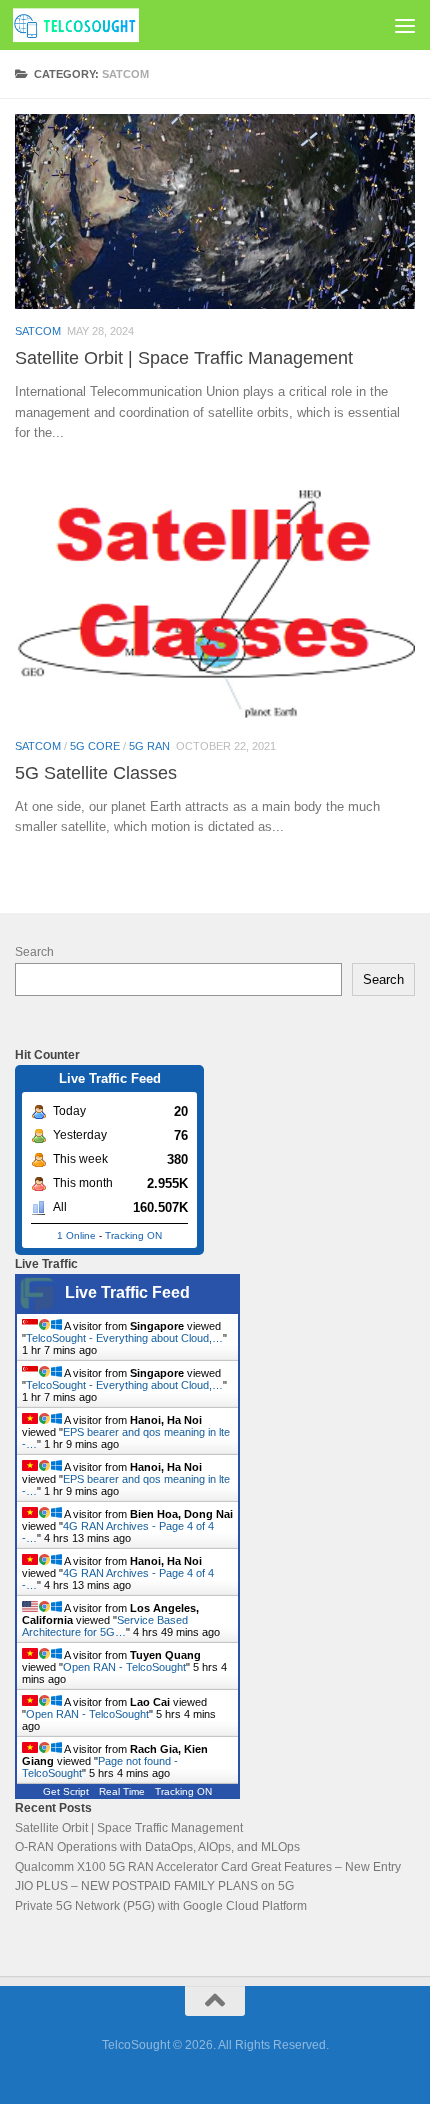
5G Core (95, 746)
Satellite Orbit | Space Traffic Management (184, 358)
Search (34, 952)
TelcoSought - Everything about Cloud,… (124, 1338)
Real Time (122, 1791)
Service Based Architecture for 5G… (105, 1626)
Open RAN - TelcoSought (124, 1667)
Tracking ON (133, 1235)
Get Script (66, 1791)
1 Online (76, 1235)
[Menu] (405, 25)
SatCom (38, 331)
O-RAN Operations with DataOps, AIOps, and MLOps (157, 1847)
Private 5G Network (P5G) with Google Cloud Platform (161, 1906)
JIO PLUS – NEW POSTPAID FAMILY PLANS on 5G (154, 1886)
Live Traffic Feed (127, 1292)
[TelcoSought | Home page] (97, 25)
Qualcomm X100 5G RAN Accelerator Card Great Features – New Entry (208, 1867)
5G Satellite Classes (96, 773)
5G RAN (149, 746)
